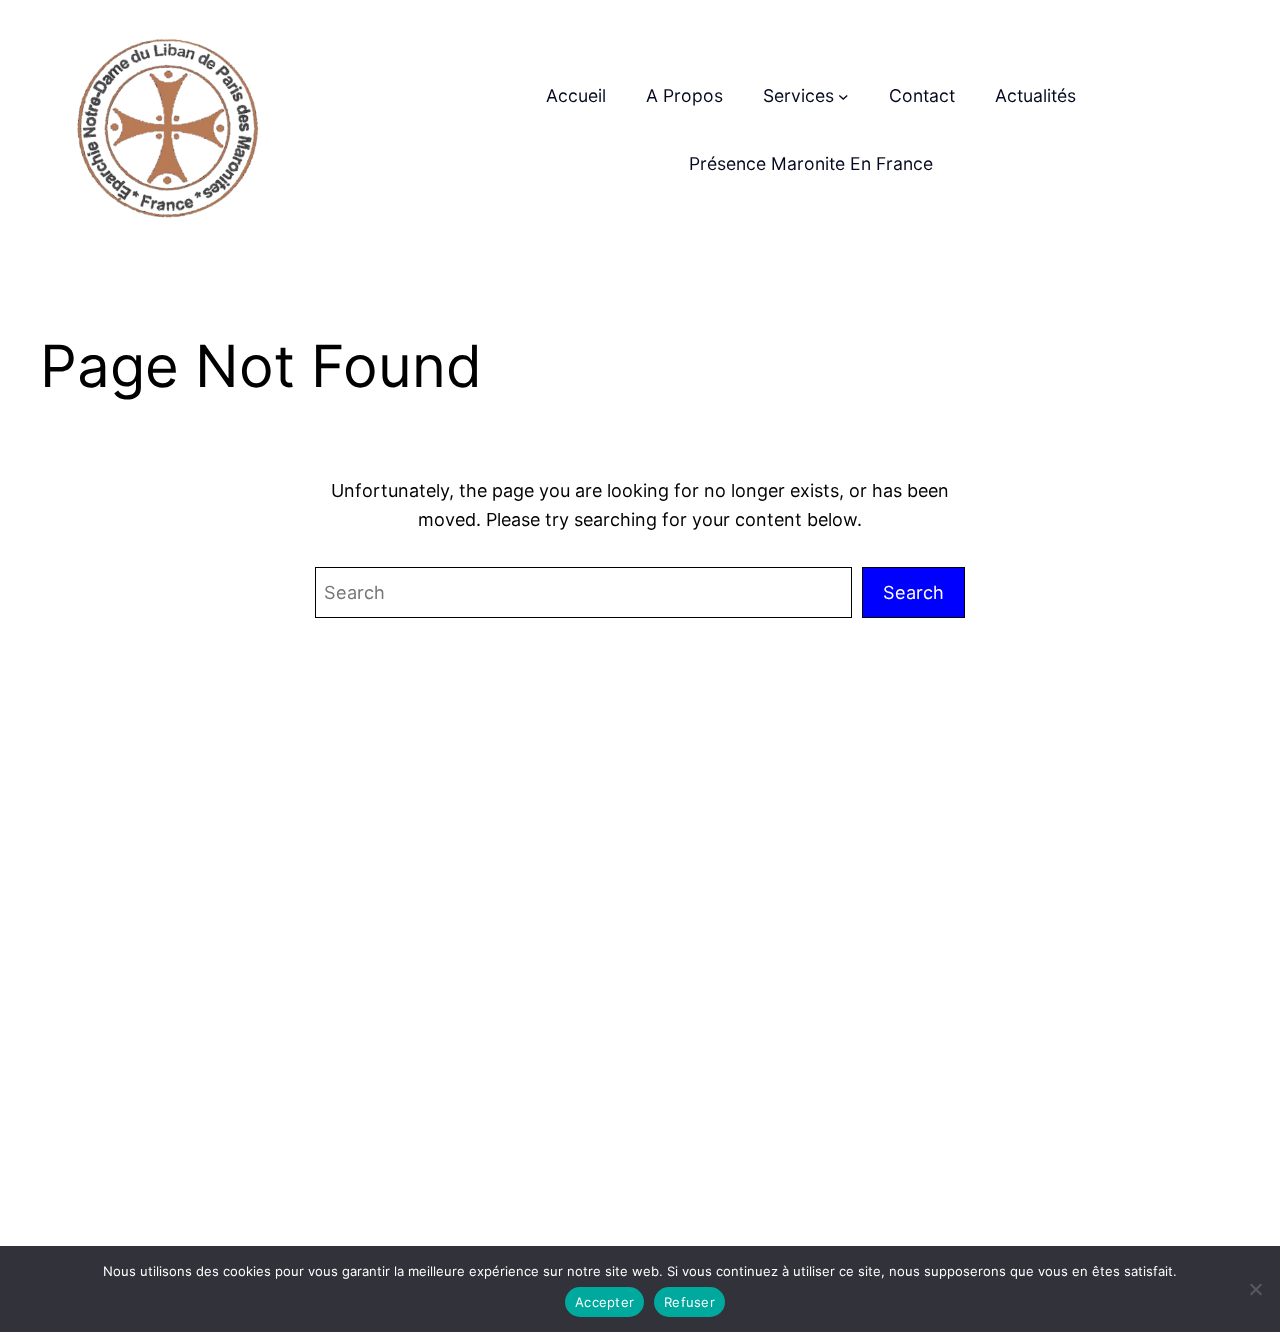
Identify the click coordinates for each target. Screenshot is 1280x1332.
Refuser (689, 1302)
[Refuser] (1255, 1289)
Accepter (604, 1302)
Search (913, 592)
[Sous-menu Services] (843, 96)
